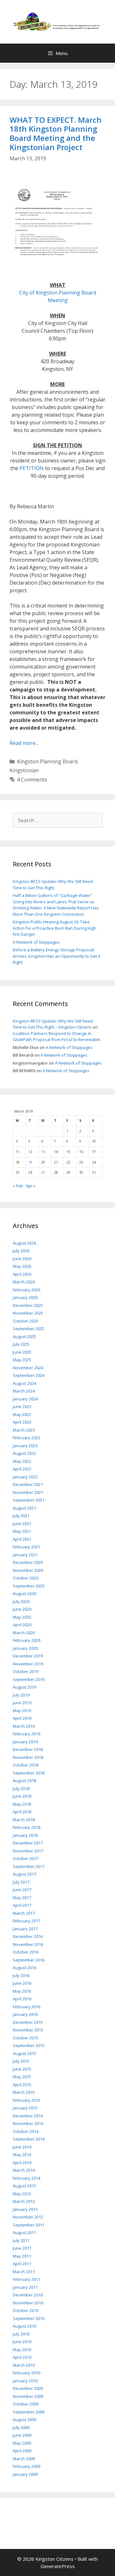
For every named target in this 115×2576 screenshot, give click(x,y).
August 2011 (24, 2232)
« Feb (18, 1186)
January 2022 (25, 1477)
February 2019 (27, 1734)
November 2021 (28, 1492)
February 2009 (27, 2466)
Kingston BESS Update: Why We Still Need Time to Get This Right (53, 885)
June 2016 (22, 1983)
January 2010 (25, 2381)
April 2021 (22, 1539)
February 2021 (27, 1547)
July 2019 (21, 1695)
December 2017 (28, 1843)
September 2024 (29, 1375)
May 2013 (22, 2194)
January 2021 (25, 1555)
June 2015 (22, 2069)
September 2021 (29, 1500)
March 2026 (24, 1282)
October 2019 (26, 1671)
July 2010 (21, 2334)
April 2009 (22, 2451)
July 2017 (21, 1882)
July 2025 (21, 1344)
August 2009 (24, 2420)
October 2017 (26, 1858)
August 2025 (24, 1337)
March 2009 (24, 2459)
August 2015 (24, 2053)
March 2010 (24, 2365)
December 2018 (28, 1749)
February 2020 (27, 1640)
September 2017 (29, 1866)
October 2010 (26, 2310)
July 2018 (21, 1788)
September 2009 (29, 2412)
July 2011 (21, 2240)
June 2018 (22, 1796)
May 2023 (22, 1414)
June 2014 (22, 2147)
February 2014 (27, 2178)
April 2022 (22, 1469)
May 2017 (22, 1898)
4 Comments (32, 780)
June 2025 (22, 1352)
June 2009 (22, 2435)
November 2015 (28, 2030)
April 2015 (22, 2085)
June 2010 (22, 2342)
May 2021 (22, 1531)
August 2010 (24, 2326)
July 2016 (21, 1975)
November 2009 (28, 2396)
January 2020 (25, 1648)
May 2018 (22, 1804)
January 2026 (25, 1297)
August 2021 (24, 1508)
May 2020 (22, 1617)
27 (43, 1172)
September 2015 (29, 2045)
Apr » (31, 1186)
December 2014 (28, 2116)
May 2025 (22, 1360)
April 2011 (22, 2264)
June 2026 (22, 1259)
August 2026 (24, 1243)
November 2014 (28, 2123)
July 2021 (21, 1516)
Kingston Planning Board (47, 761)
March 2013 (24, 2201)
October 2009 (26, 2404)
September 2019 (29, 1679)
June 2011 (22, 2248)
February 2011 (27, 2279)
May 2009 (22, 2443)
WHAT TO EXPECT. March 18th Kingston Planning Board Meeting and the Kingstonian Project (56, 133)
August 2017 (24, 1874)
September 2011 (29, 2225)
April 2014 (22, 2163)
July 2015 (21, 2061)
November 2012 (28, 2217)
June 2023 (22, 1406)
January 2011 (25, 2287)
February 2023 (27, 1438)
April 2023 (22, 1422)
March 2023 (24, 1430)
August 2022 (24, 1453)
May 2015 (22, 2077)
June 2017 (22, 1890)
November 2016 (28, 1944)
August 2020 (24, 1594)
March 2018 (24, 1820)
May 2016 (22, 1991)
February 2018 (27, 1827)
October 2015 (26, 2038)
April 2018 (22, 1812)
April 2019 (22, 1718)
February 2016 (27, 2007)
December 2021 (28, 1484)
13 (43, 1152)
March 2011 (24, 2272)
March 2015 (24, 2092)
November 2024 (28, 1368)
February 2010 (27, 2373)
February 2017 (27, 1921)
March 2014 (24, 2170)
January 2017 (25, 1929)
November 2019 (28, 1664)
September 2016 (29, 1960)
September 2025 (29, 1329)
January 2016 (25, 2014)
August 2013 (24, 2186)
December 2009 (28, 2388)
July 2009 (21, 2427)
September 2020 (29, 1586)
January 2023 (25, 1446)
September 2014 (29, 2139)
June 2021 (22, 1524)
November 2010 (28, 2303)
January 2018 (25, 1835)
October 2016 (26, 1952)
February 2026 (27, 1290)
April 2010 (22, 2357)
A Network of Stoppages (36, 942)
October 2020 (26, 1578)
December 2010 (28, 2295)
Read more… (24, 743)
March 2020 (24, 1633)
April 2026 (22, 1274)
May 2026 (22, 1266)
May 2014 (22, 2155)
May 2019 (22, 1711)
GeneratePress (58, 2566)
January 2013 (25, 2209)
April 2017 (22, 1905)
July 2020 (21, 1601)
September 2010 (29, 2318)
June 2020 (22, 1609)
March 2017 (24, 1913)
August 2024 (24, 1383)
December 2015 (28, 2022)
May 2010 (22, 2350)
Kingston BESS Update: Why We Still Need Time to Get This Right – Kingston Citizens (53, 1024)
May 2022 (22, 1461)
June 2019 (22, 1703)
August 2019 (24, 1687)
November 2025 (28, 1313)
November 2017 (28, 1851)
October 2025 (26, 1321)
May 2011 (22, 2256)
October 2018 (26, 1765)
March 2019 (24, 1726)
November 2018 (28, 1757)
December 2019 (28, 1656)
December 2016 (28, 1936)
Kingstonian (24, 770)
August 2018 (24, 1781)
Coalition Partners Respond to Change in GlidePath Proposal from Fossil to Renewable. (57, 1037)
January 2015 (25, 2108)
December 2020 (28, 1562)
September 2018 (29, 1773)
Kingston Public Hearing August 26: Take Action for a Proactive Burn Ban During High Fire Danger (54, 928)
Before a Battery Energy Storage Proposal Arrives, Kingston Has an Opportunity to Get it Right (57, 956)
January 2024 (25, 1399)
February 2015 (27, 2100)
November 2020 (28, 1570)
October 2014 (26, 2131)
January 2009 (25, 2474)
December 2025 (28, 1305)
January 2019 (25, 1742)
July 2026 (21, 1251)
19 (30, 1162)
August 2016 (24, 1968)
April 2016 (22, 1999)
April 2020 (22, 1625)
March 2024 (24, 1391)
